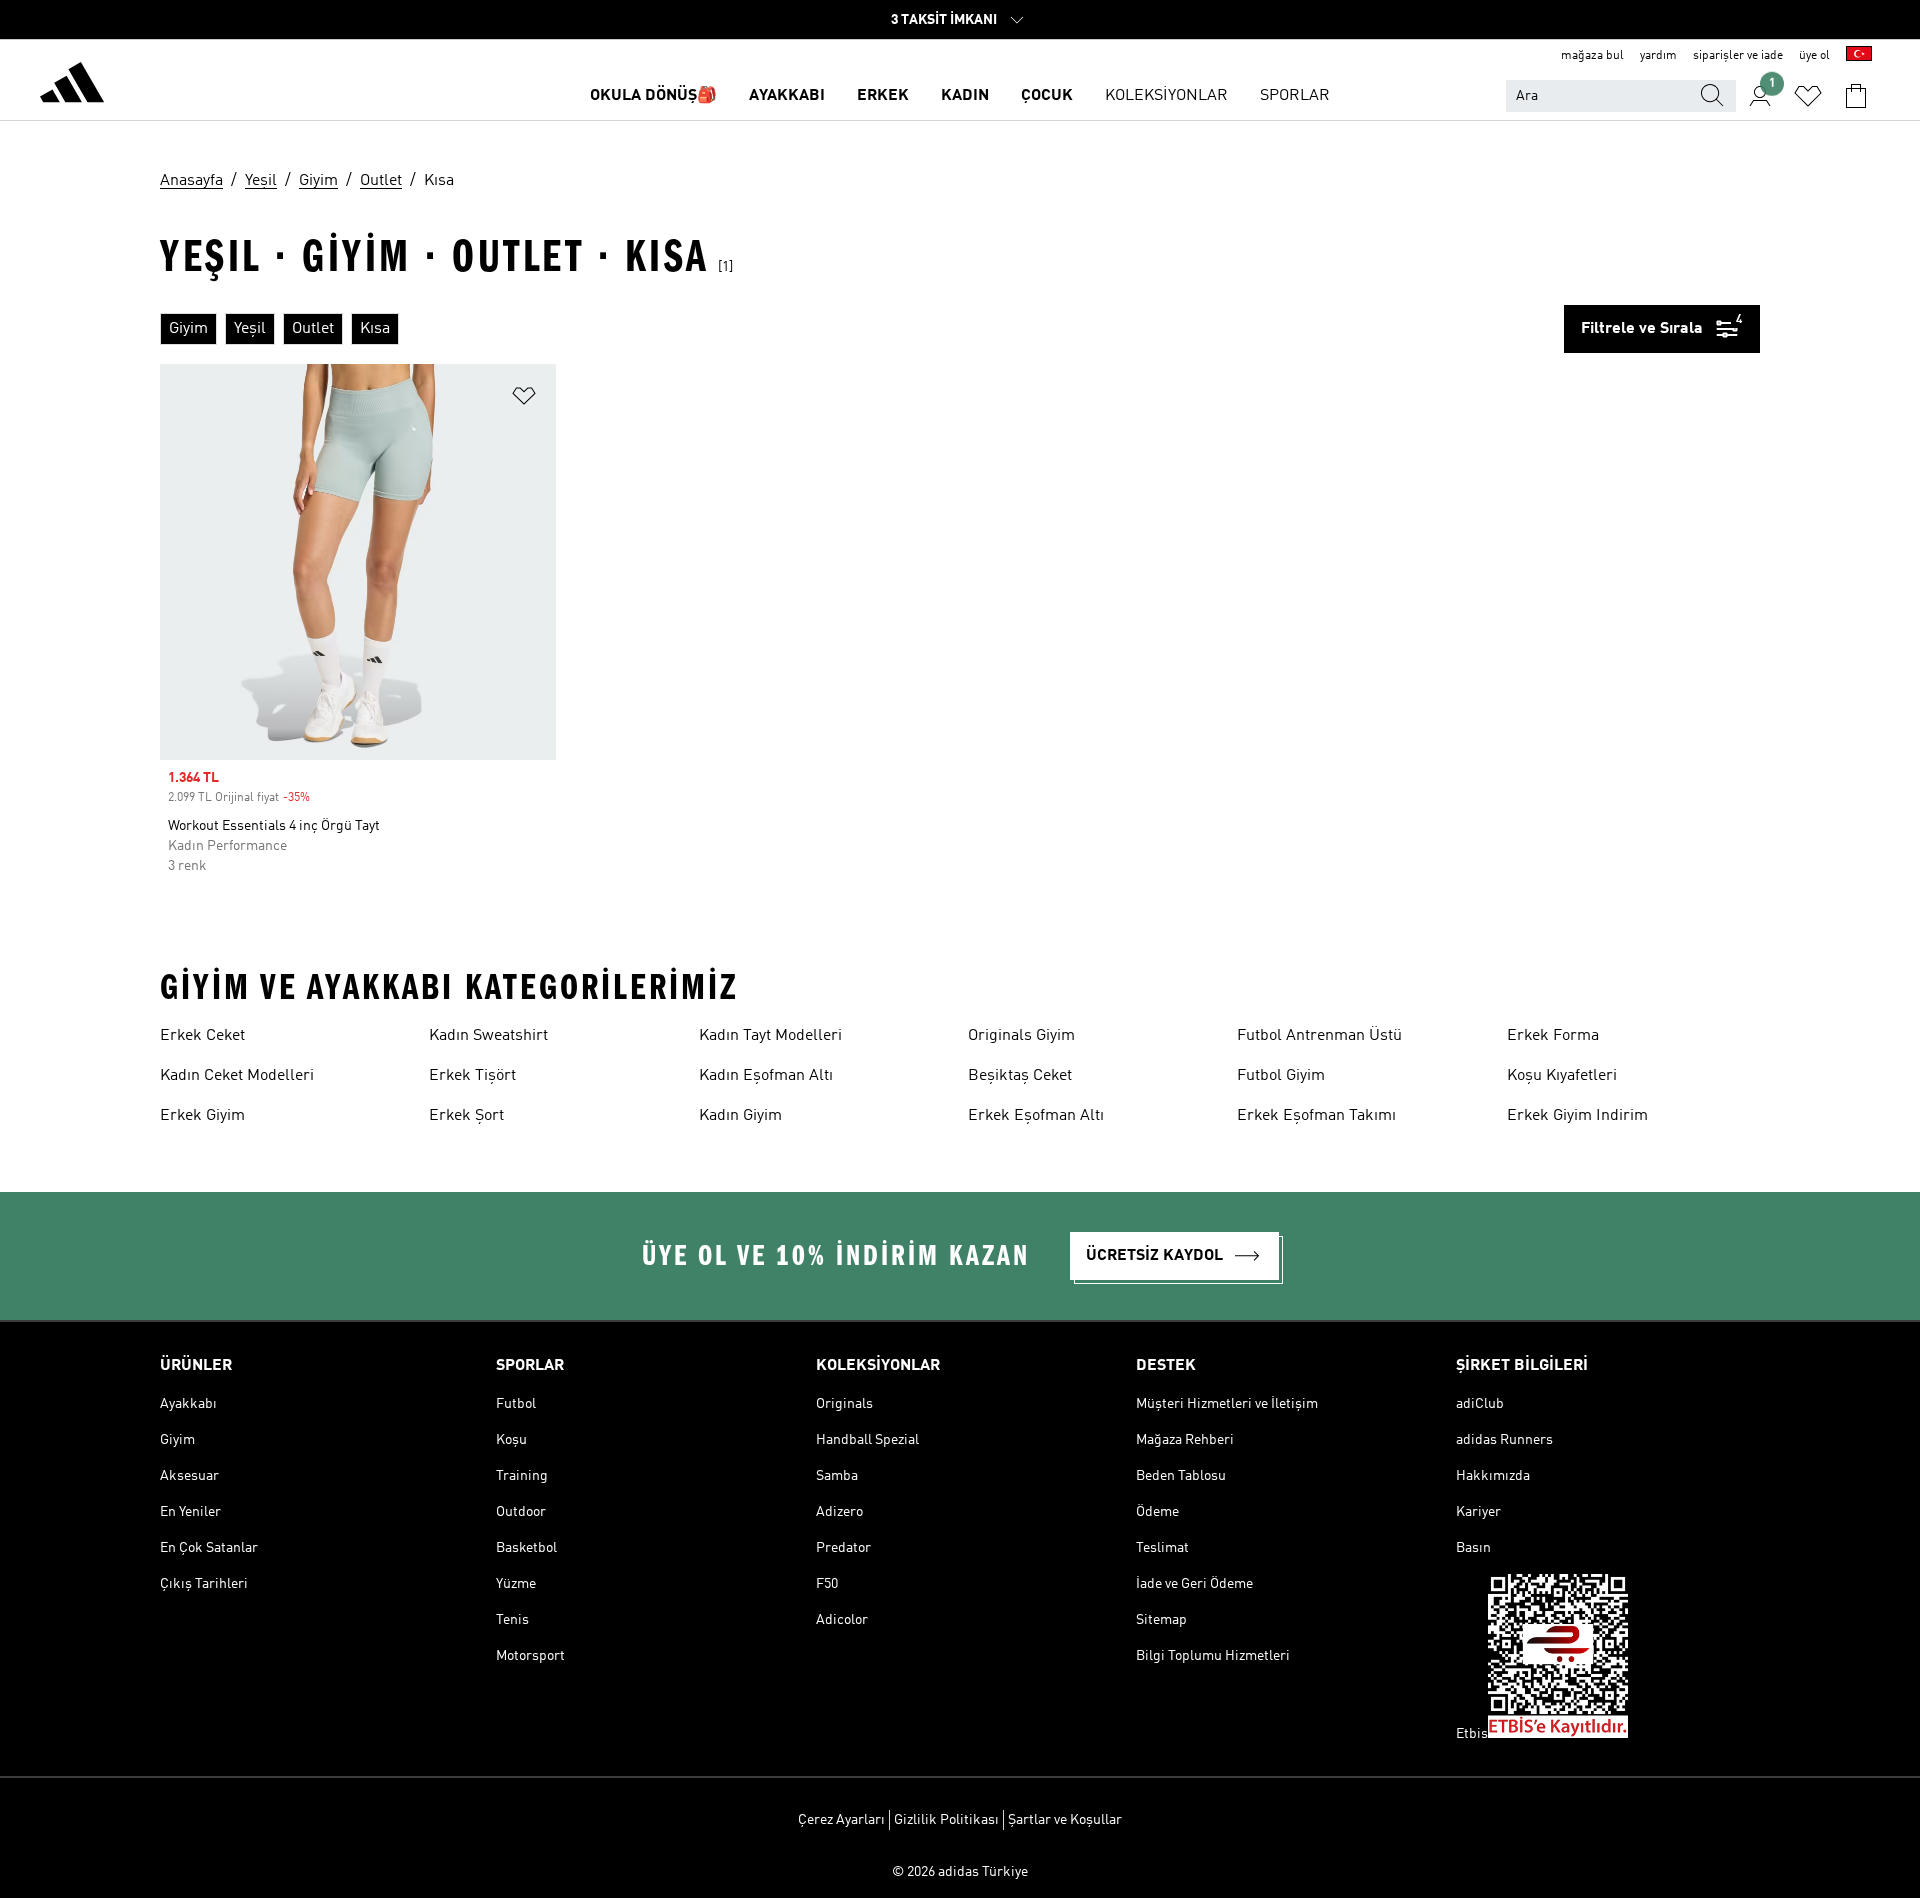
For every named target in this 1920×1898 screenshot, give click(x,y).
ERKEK (883, 96)
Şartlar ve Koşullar (1065, 1820)
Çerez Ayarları (841, 1820)
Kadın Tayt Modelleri (770, 1036)
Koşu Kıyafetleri (1562, 1076)
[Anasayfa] (72, 86)
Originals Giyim (1021, 1036)
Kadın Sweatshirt (488, 1036)
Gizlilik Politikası (946, 1820)
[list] (862, 329)
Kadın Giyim (740, 1116)
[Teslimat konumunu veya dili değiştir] (1859, 56)
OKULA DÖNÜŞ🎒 (653, 96)
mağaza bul (1592, 56)
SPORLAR (1295, 96)
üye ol (1814, 56)
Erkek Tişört (472, 1076)
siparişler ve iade (1738, 56)
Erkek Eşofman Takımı (1316, 1116)
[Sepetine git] (1856, 96)
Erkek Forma (1553, 1036)
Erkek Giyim (202, 1116)
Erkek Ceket (202, 1036)
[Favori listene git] (1808, 96)
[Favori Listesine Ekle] (524, 399)
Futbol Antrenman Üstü (1319, 1036)
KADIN (965, 96)
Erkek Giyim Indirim (1577, 1116)
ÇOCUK (1047, 96)
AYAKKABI (787, 96)
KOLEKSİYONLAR (1166, 96)
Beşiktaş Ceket (1020, 1076)
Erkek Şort (466, 1116)
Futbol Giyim (1281, 1076)
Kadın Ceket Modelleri (237, 1076)
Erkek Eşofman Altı (1036, 1116)
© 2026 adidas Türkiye (960, 1872)
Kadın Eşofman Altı (766, 1076)
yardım (1658, 56)
